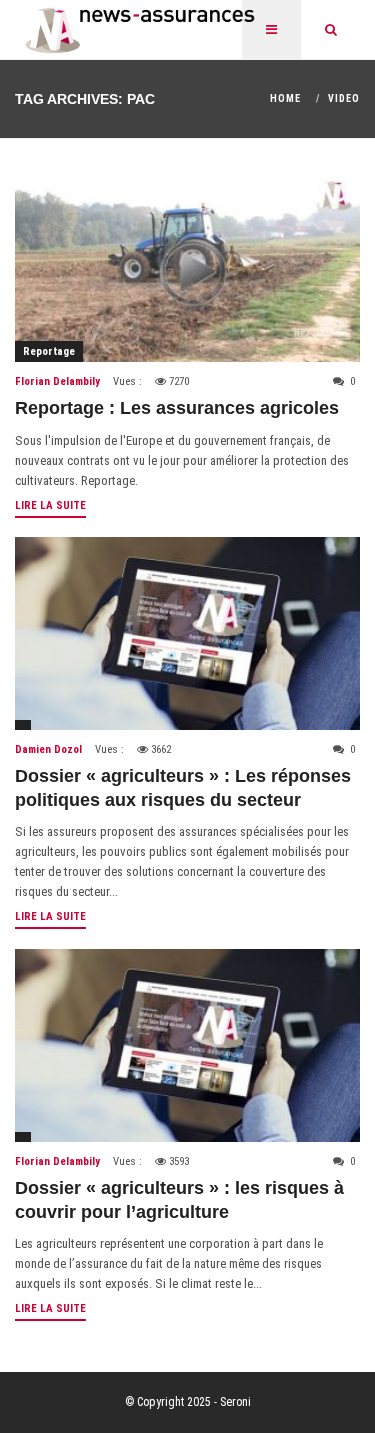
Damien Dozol (48, 749)
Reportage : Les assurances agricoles (177, 408)
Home (285, 98)
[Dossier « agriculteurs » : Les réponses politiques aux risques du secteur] (187, 633)
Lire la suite (50, 505)
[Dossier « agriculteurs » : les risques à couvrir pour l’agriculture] (187, 1045)
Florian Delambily (57, 381)
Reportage (49, 351)
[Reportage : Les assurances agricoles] (187, 265)
